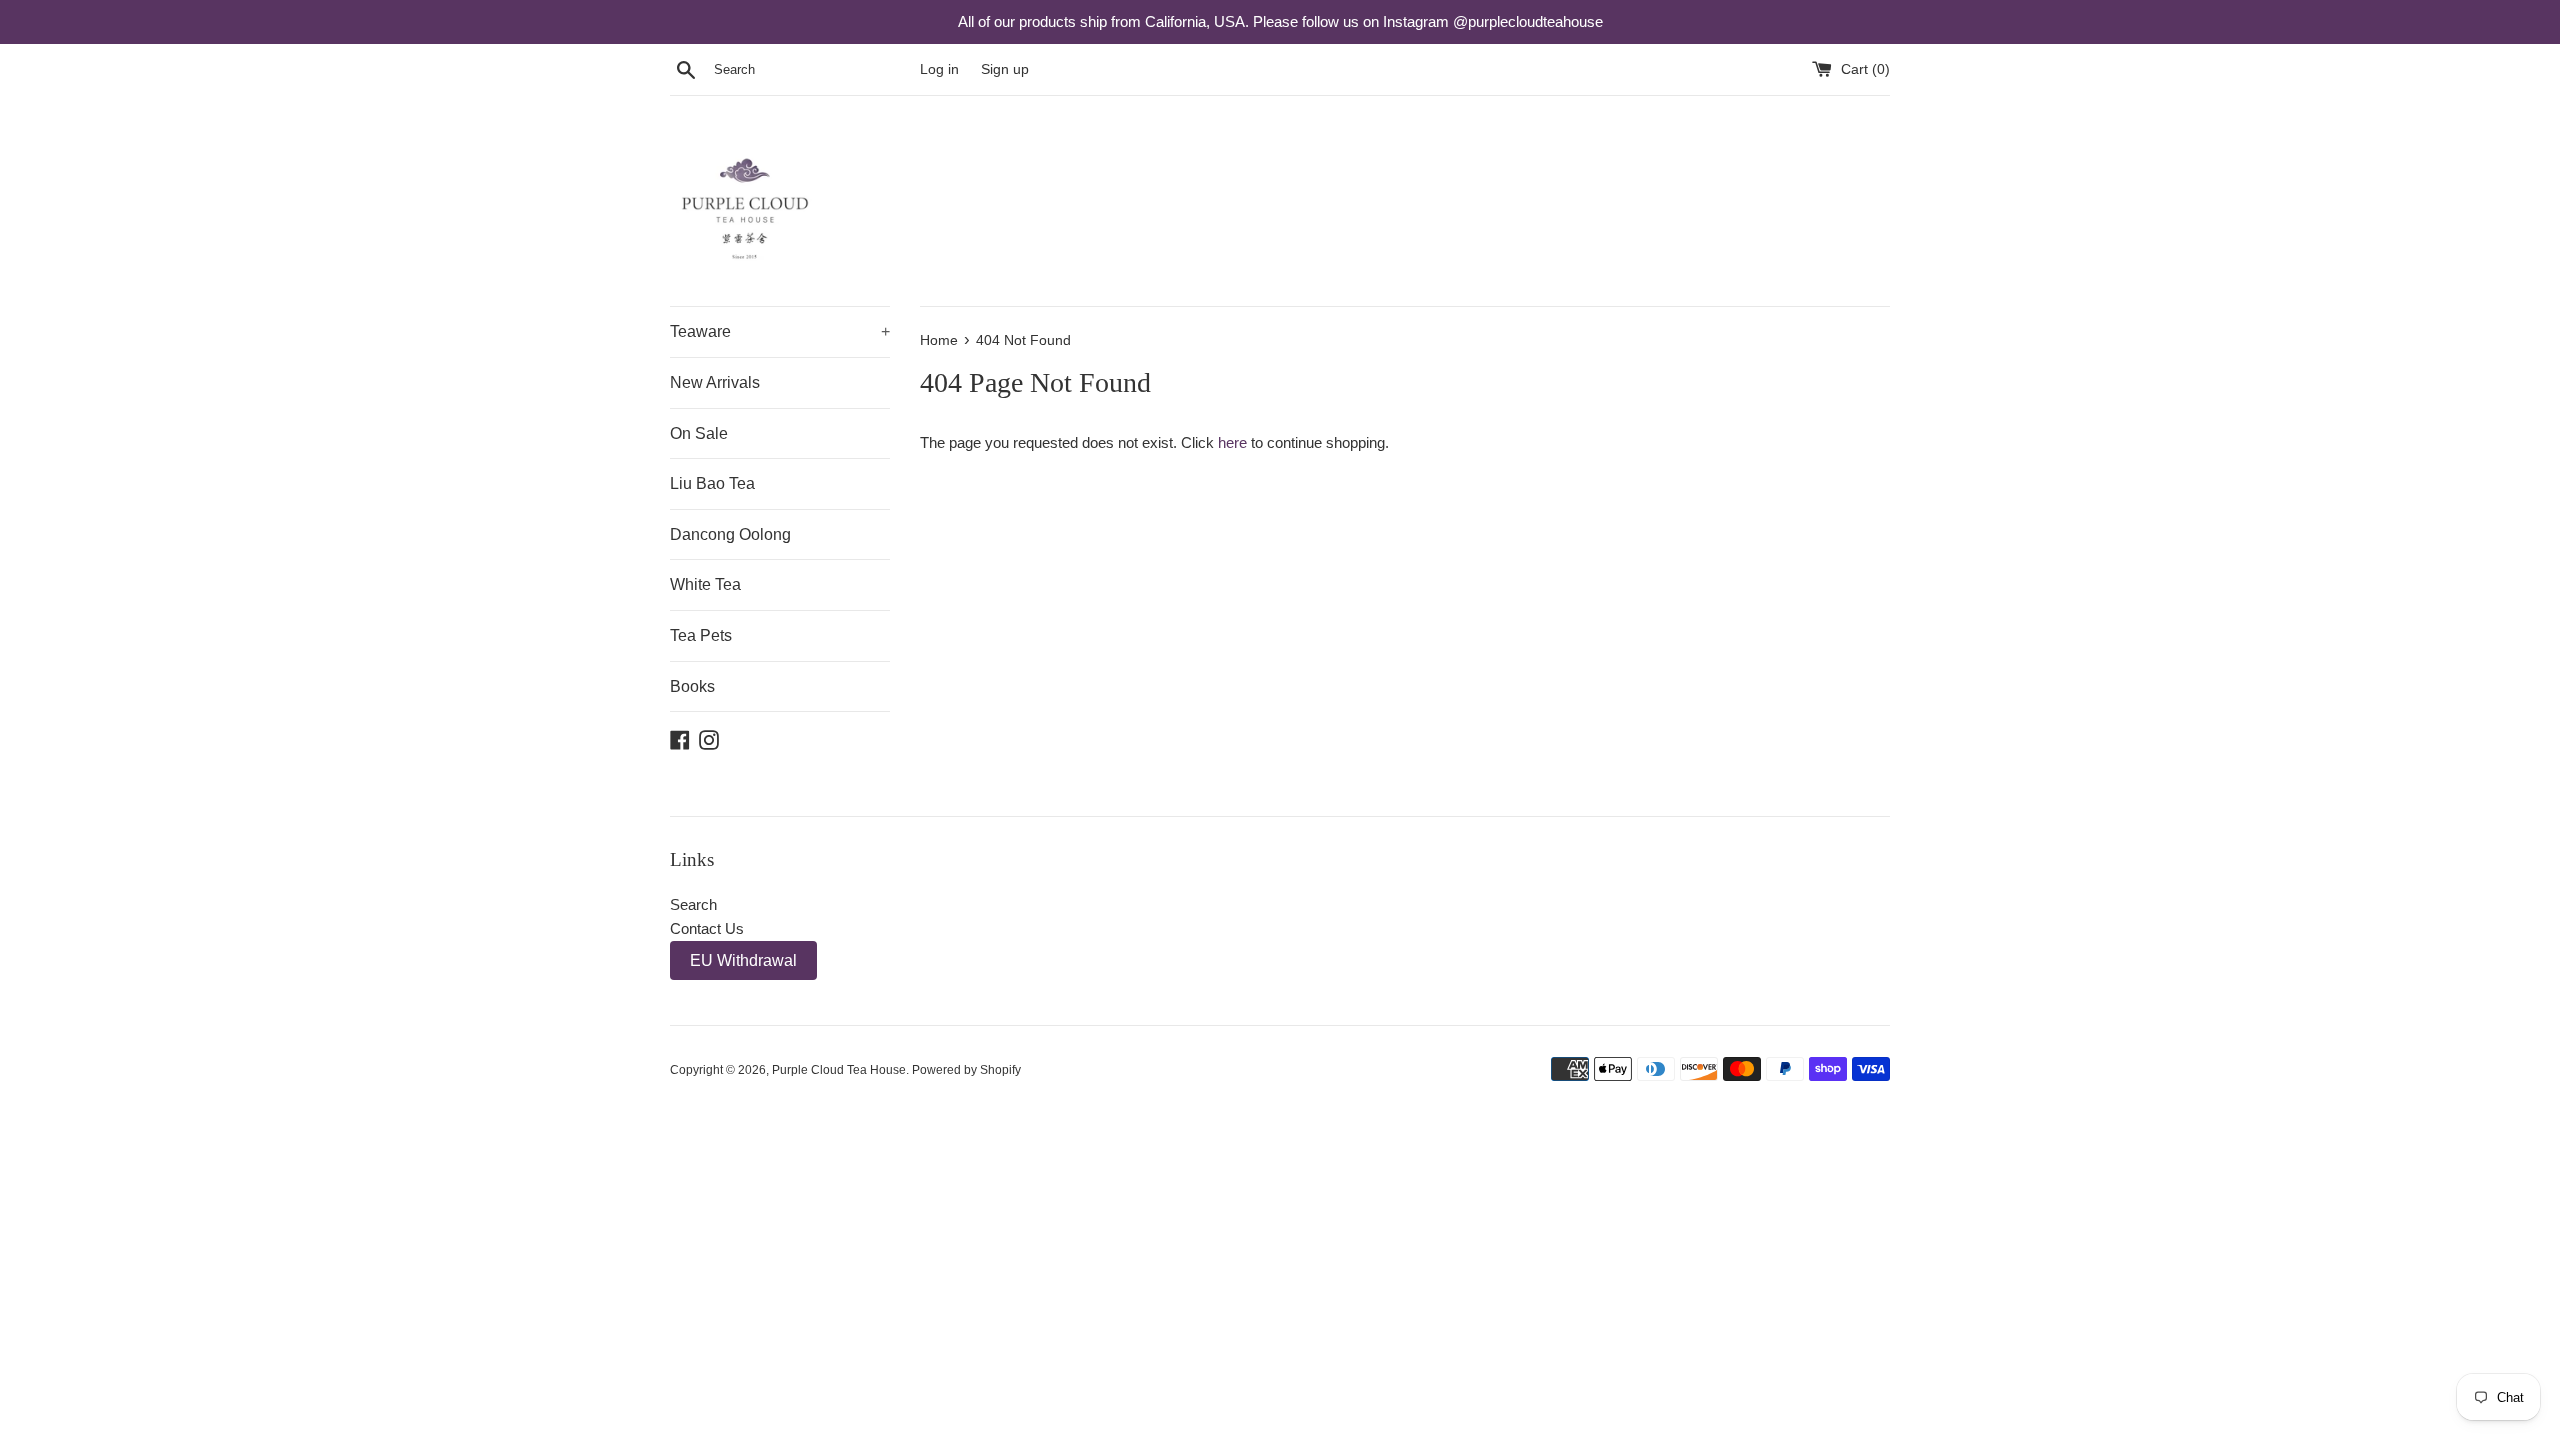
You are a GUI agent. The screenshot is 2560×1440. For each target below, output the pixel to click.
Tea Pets (701, 635)
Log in (939, 69)
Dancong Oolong (730, 534)
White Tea (705, 584)
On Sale (699, 433)
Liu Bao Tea (712, 483)
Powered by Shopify (966, 1070)
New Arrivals (715, 382)
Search (693, 904)
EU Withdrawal (743, 960)
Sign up (1005, 69)
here (1232, 442)
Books (692, 686)
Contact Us (707, 928)
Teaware (780, 331)
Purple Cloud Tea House (839, 1070)
